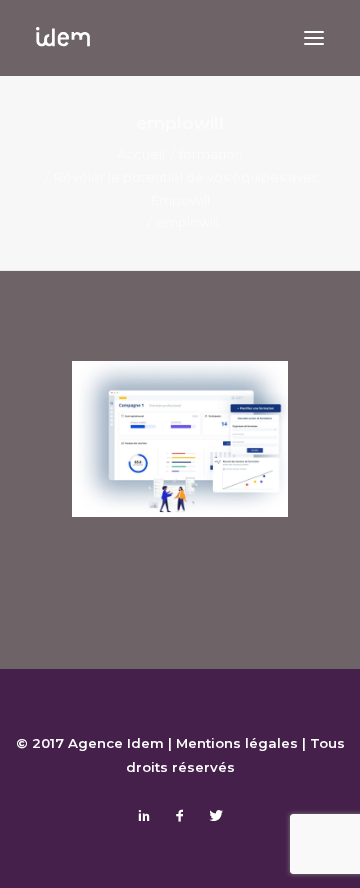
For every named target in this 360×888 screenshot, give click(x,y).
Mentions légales (237, 743)
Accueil (141, 154)
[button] (314, 38)
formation (211, 154)
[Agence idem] (63, 38)
